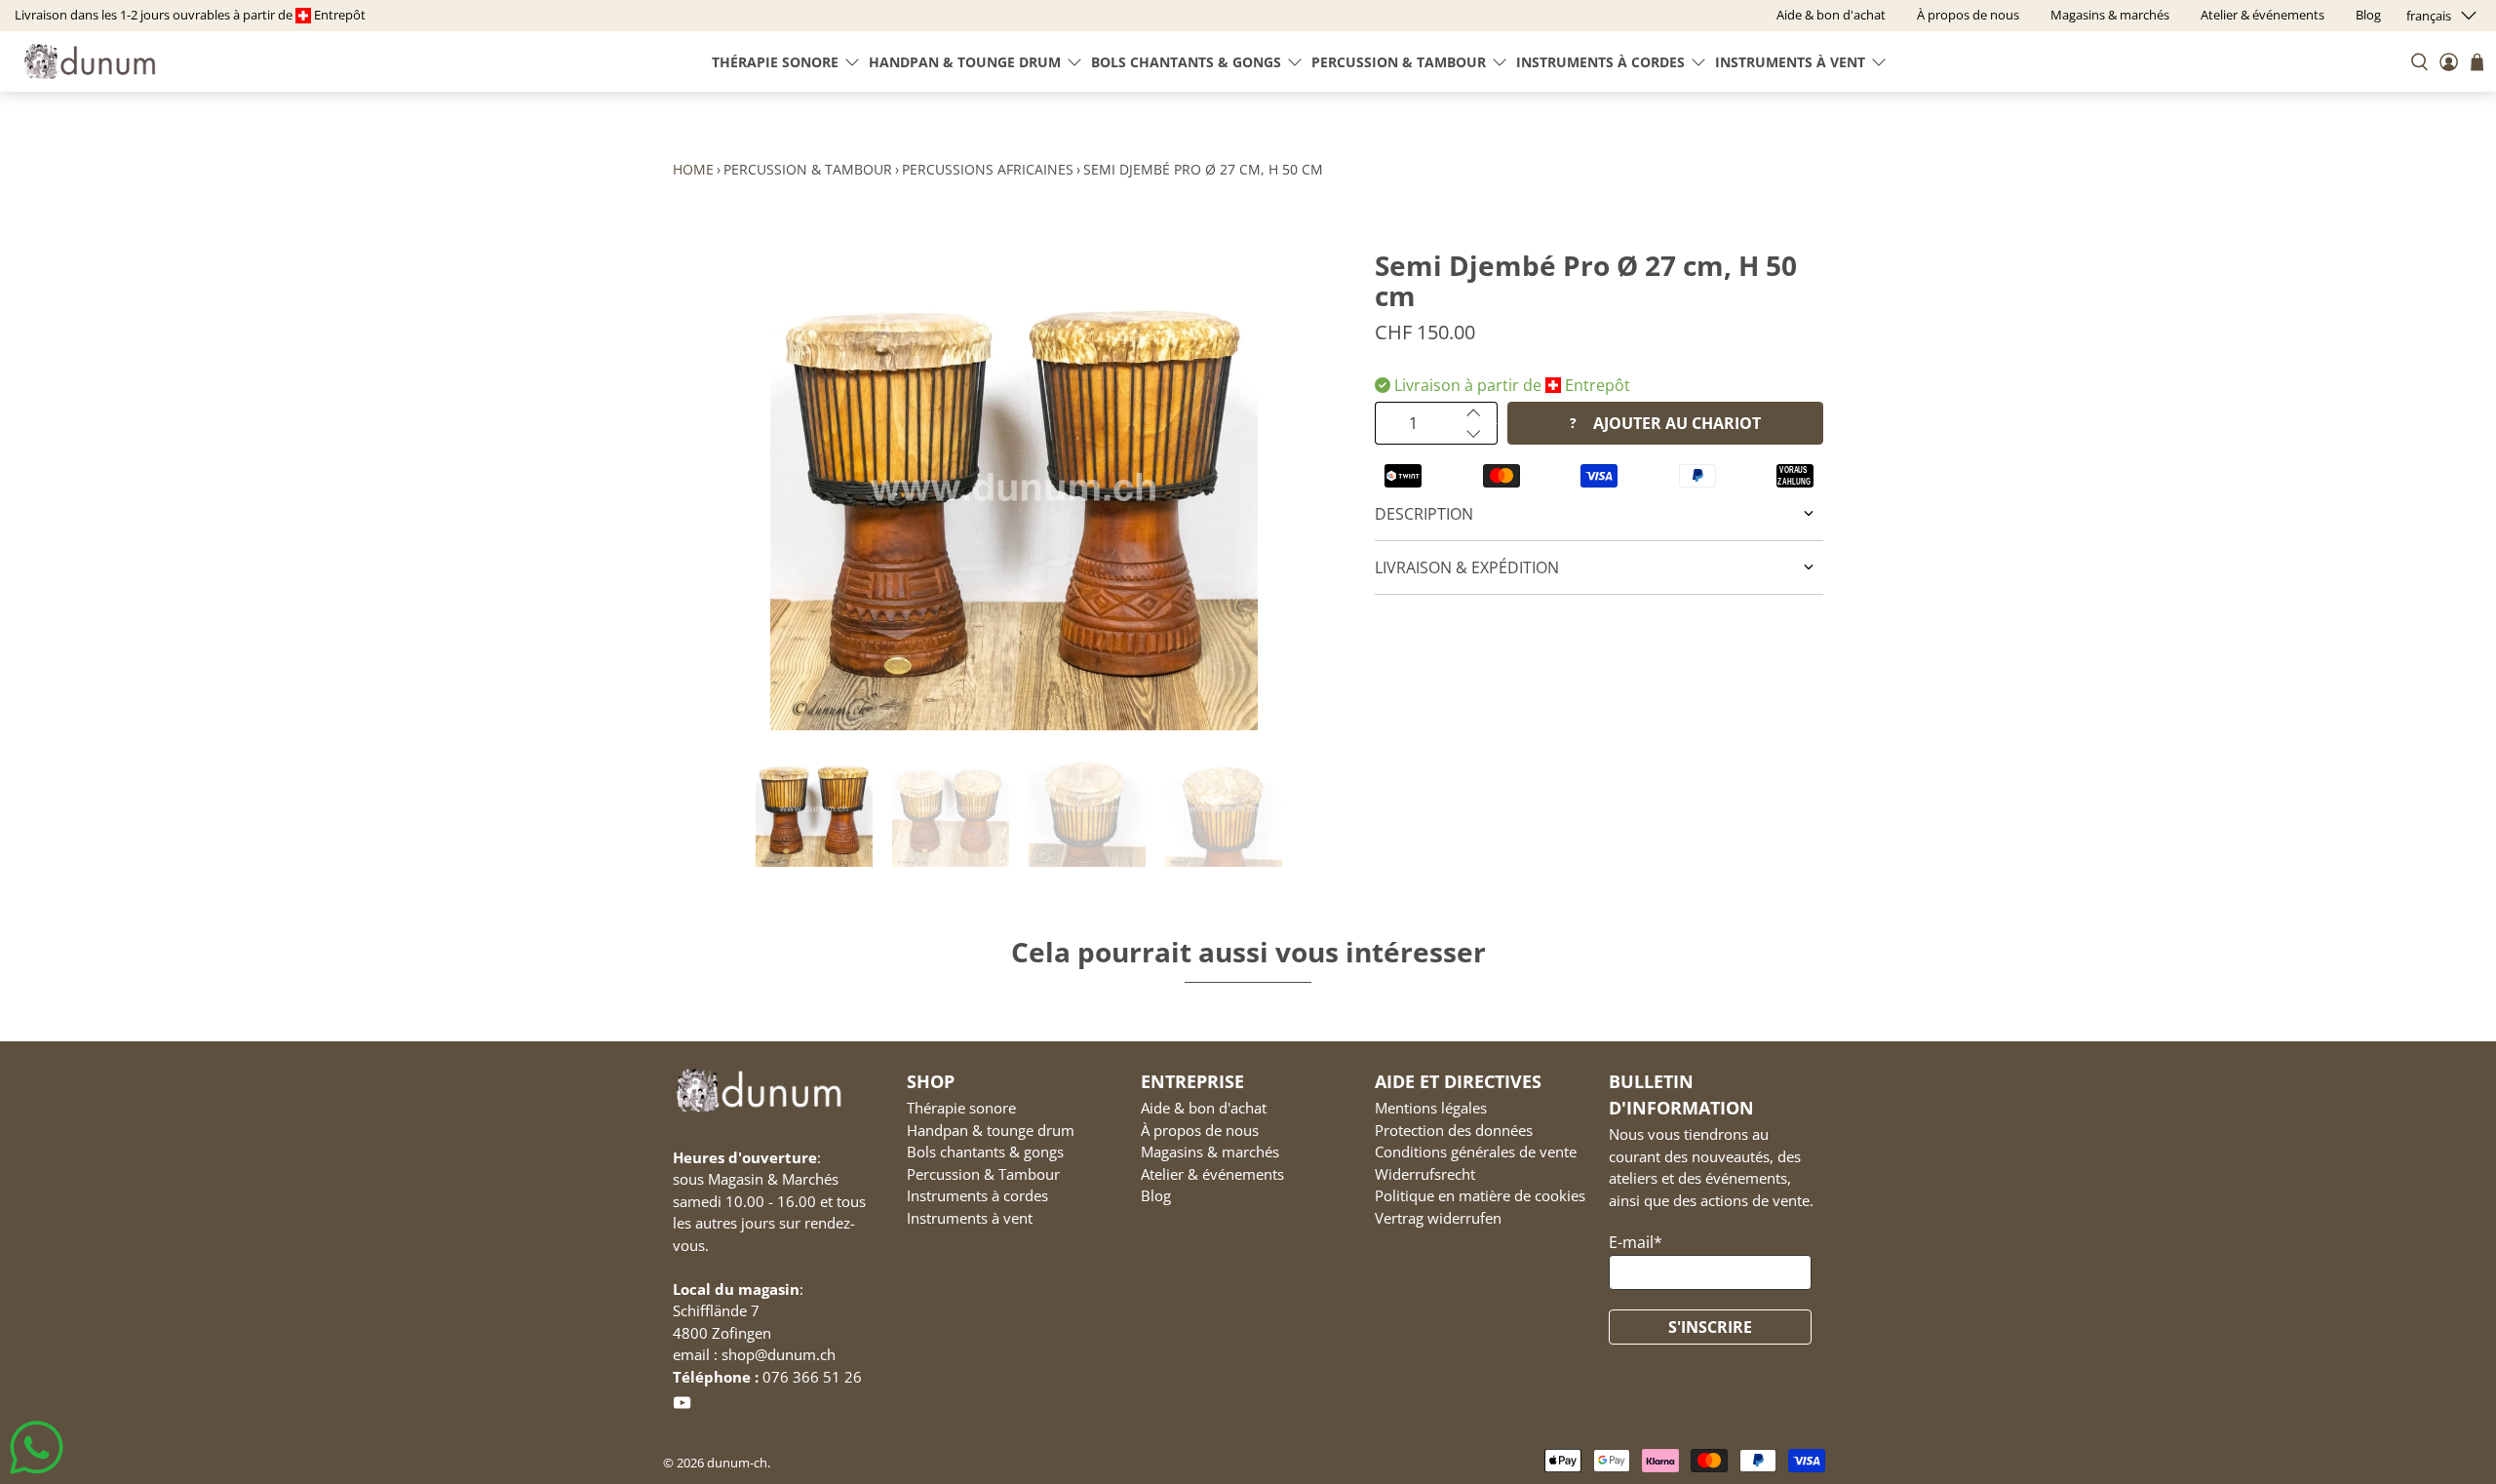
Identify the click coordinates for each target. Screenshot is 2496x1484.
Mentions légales (1431, 1108)
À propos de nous (1200, 1130)
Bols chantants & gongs (1186, 62)
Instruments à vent (1790, 62)
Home (693, 169)
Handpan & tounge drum (965, 62)
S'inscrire (1710, 1327)
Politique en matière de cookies (1480, 1195)
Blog (1156, 1195)
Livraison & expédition (1467, 567)
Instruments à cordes (1600, 62)
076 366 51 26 (812, 1377)
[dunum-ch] (90, 61)
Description (1424, 514)
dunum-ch (737, 1463)
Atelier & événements (1212, 1174)
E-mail (1636, 1242)
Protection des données (1454, 1130)
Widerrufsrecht (1425, 1174)
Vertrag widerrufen (1438, 1218)
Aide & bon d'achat (1204, 1108)
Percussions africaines (988, 169)
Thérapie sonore (775, 62)
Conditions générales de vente (1476, 1152)
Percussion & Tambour (1399, 62)
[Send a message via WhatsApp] (37, 1447)
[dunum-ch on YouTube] (682, 1407)
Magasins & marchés (1210, 1152)
